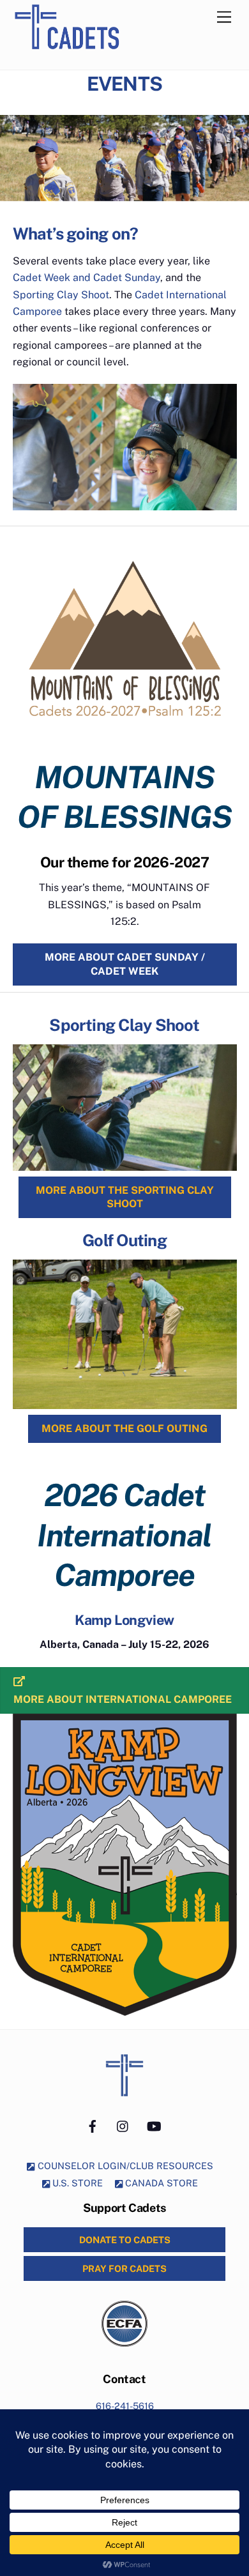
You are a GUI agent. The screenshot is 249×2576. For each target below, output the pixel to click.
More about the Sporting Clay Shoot (125, 1197)
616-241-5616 (125, 2406)
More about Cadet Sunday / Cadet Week (125, 964)
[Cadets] (81, 56)
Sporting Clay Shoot (61, 295)
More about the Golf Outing (124, 1429)
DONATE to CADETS (125, 2240)
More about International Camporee (123, 1699)
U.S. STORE (76, 2183)
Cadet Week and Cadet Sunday (87, 278)
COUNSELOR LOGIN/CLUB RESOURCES (124, 2166)
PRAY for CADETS (124, 2268)
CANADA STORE (160, 2183)
